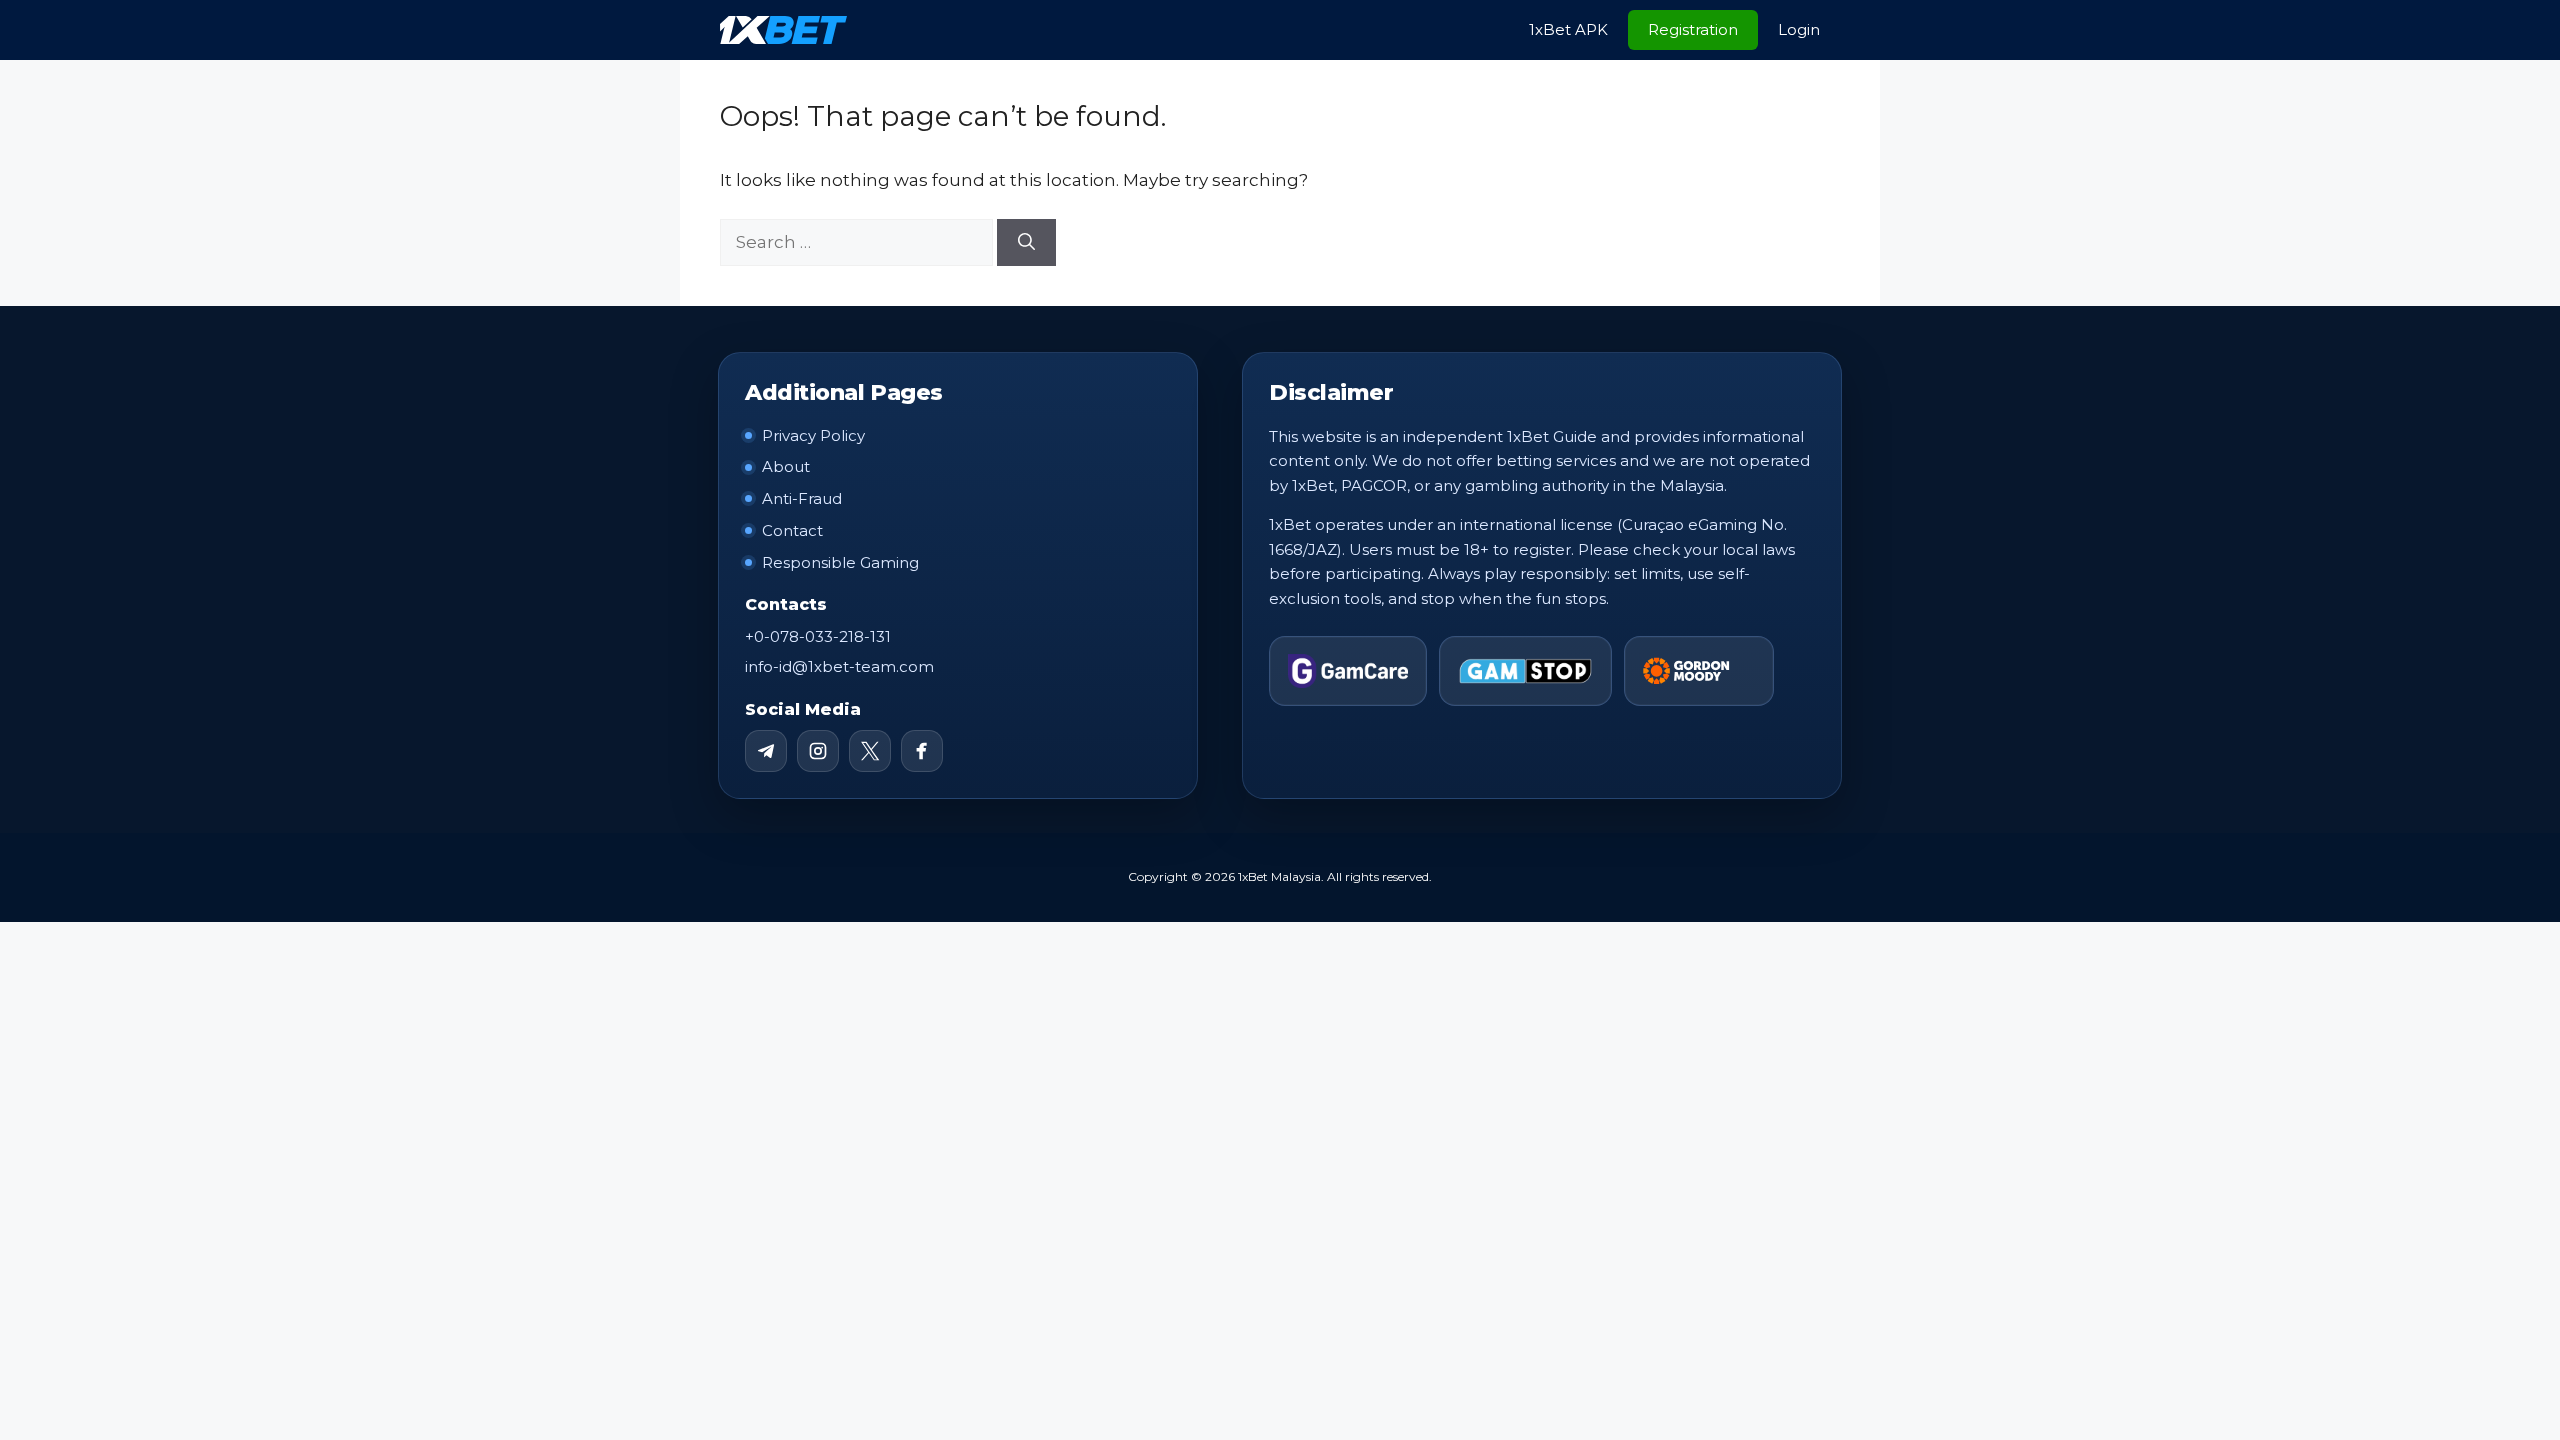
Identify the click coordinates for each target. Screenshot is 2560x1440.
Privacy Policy (813, 435)
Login (1799, 29)
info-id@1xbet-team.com (839, 666)
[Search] (1026, 243)
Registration (1693, 29)
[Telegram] (766, 751)
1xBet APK (1568, 29)
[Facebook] (922, 751)
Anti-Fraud (802, 498)
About (786, 466)
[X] (870, 751)
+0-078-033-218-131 (818, 636)
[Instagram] (818, 751)
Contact (792, 530)
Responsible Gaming (840, 562)
